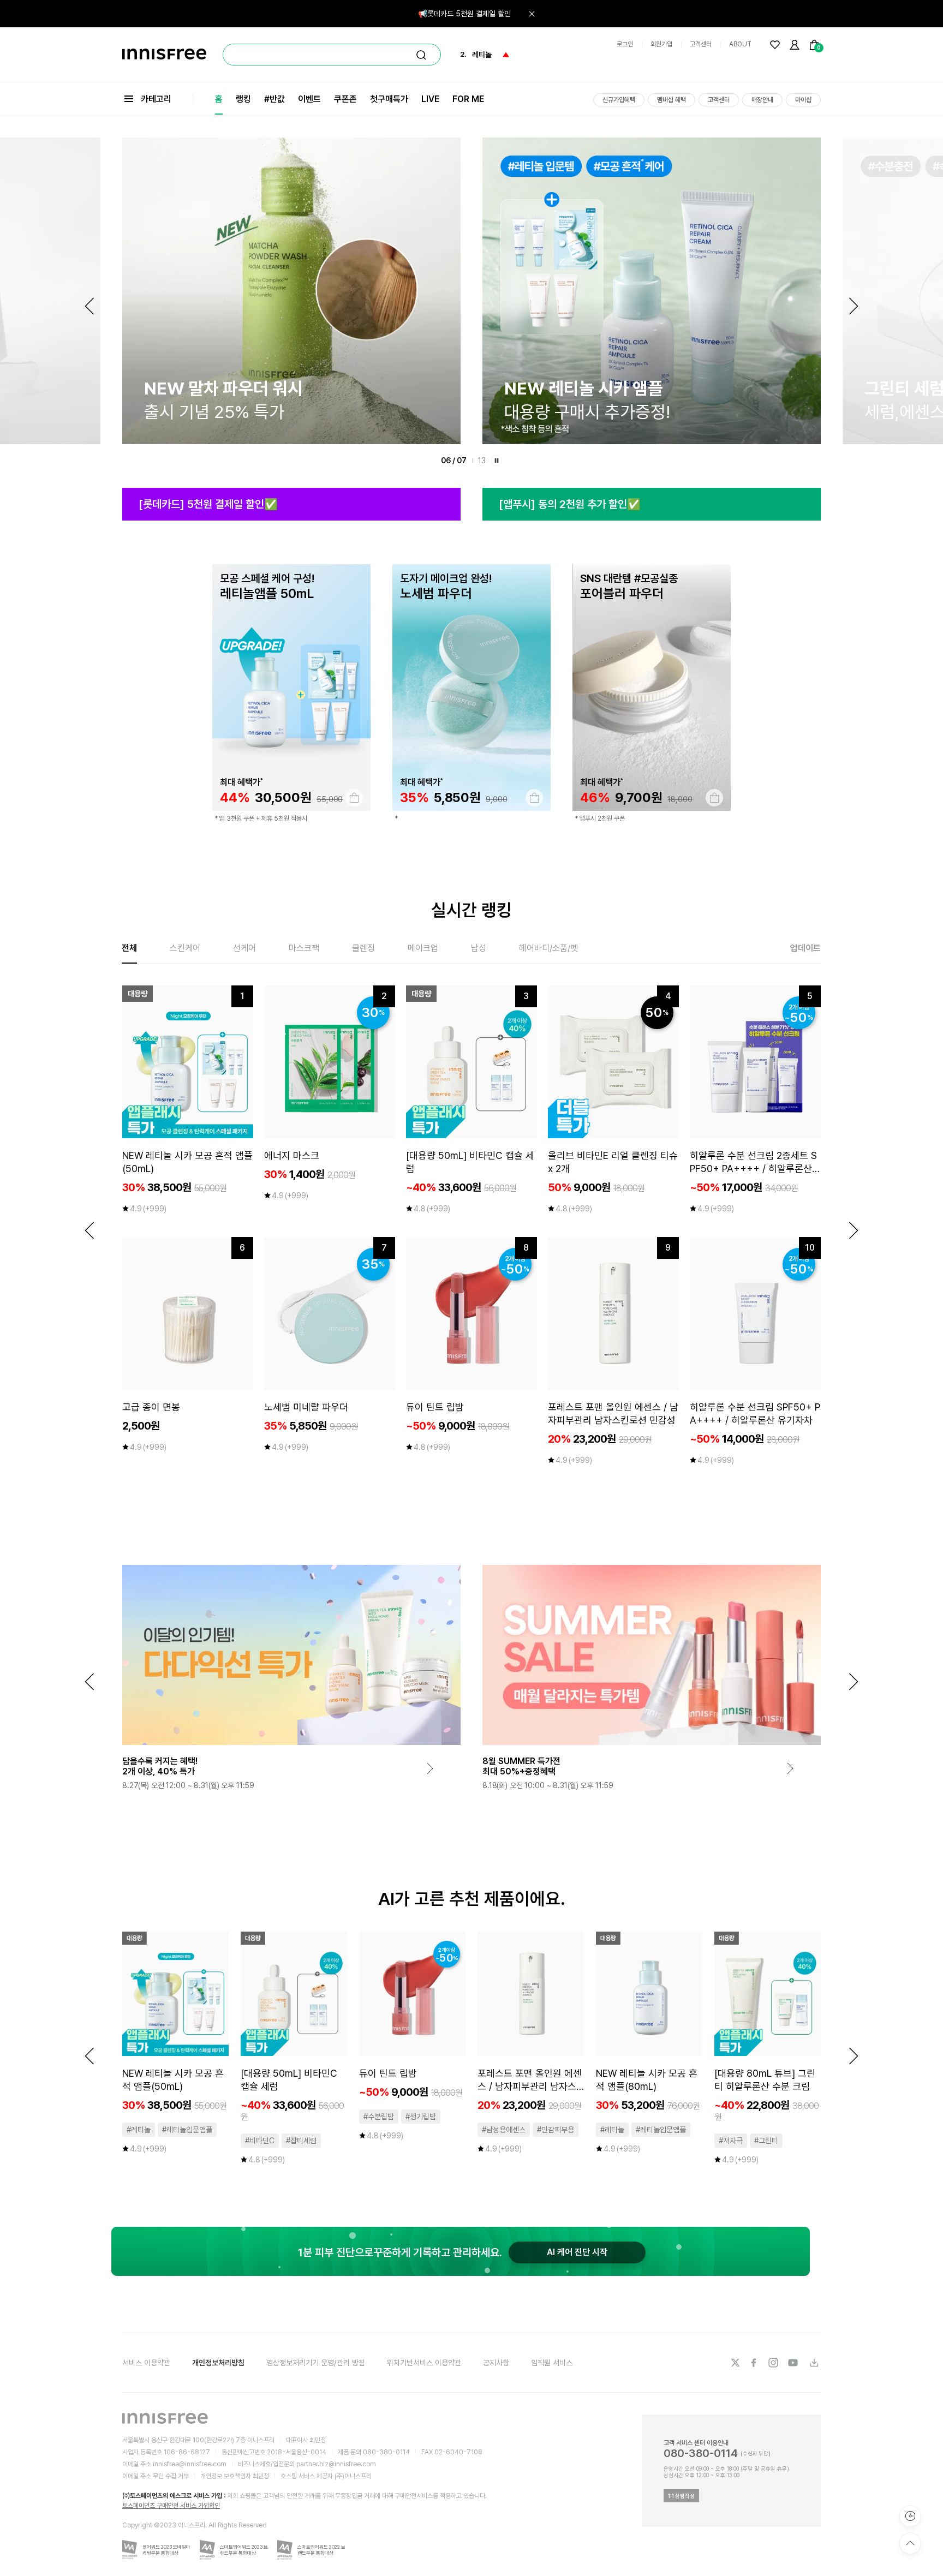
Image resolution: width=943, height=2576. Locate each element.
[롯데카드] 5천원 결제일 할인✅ (208, 504)
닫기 (532, 14)
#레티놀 (139, 2130)
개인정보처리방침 (218, 2363)
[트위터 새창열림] (735, 2363)
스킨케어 (185, 948)
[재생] (497, 461)
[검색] (421, 55)
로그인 (625, 44)
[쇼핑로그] (910, 2516)
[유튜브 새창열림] (794, 2363)
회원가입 (661, 44)
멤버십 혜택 (672, 100)
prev (89, 1230)
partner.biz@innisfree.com (336, 2464)
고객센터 (701, 44)
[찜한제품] (775, 45)
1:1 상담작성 (681, 2496)
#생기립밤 (421, 2117)
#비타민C (260, 2141)
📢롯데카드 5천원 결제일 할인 (464, 14)
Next (854, 306)
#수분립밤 (379, 2117)
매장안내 (762, 100)
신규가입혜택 (619, 100)
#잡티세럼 (301, 2141)
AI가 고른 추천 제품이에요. (472, 1899)
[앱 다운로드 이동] (814, 2363)
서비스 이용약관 (146, 2363)
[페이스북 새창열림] (755, 2363)
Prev (89, 306)
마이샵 (803, 100)
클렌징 (363, 948)
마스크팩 (304, 948)
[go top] (910, 2543)
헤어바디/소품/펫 (548, 948)
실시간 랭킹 (471, 910)
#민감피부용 (556, 2130)
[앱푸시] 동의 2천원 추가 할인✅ (570, 504)
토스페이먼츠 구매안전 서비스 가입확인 (171, 2506)
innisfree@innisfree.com (190, 2464)
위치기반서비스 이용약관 (424, 2363)
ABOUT (740, 44)
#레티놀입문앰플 (187, 2130)
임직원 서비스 (552, 2363)
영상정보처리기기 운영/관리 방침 (316, 2363)
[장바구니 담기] (354, 798)
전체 (129, 948)
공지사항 (496, 2363)
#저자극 (731, 2141)
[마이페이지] (795, 45)
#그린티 (766, 2141)
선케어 (244, 948)
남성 (479, 948)
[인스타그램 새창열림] (774, 2363)
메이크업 (423, 948)
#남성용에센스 (504, 2130)
